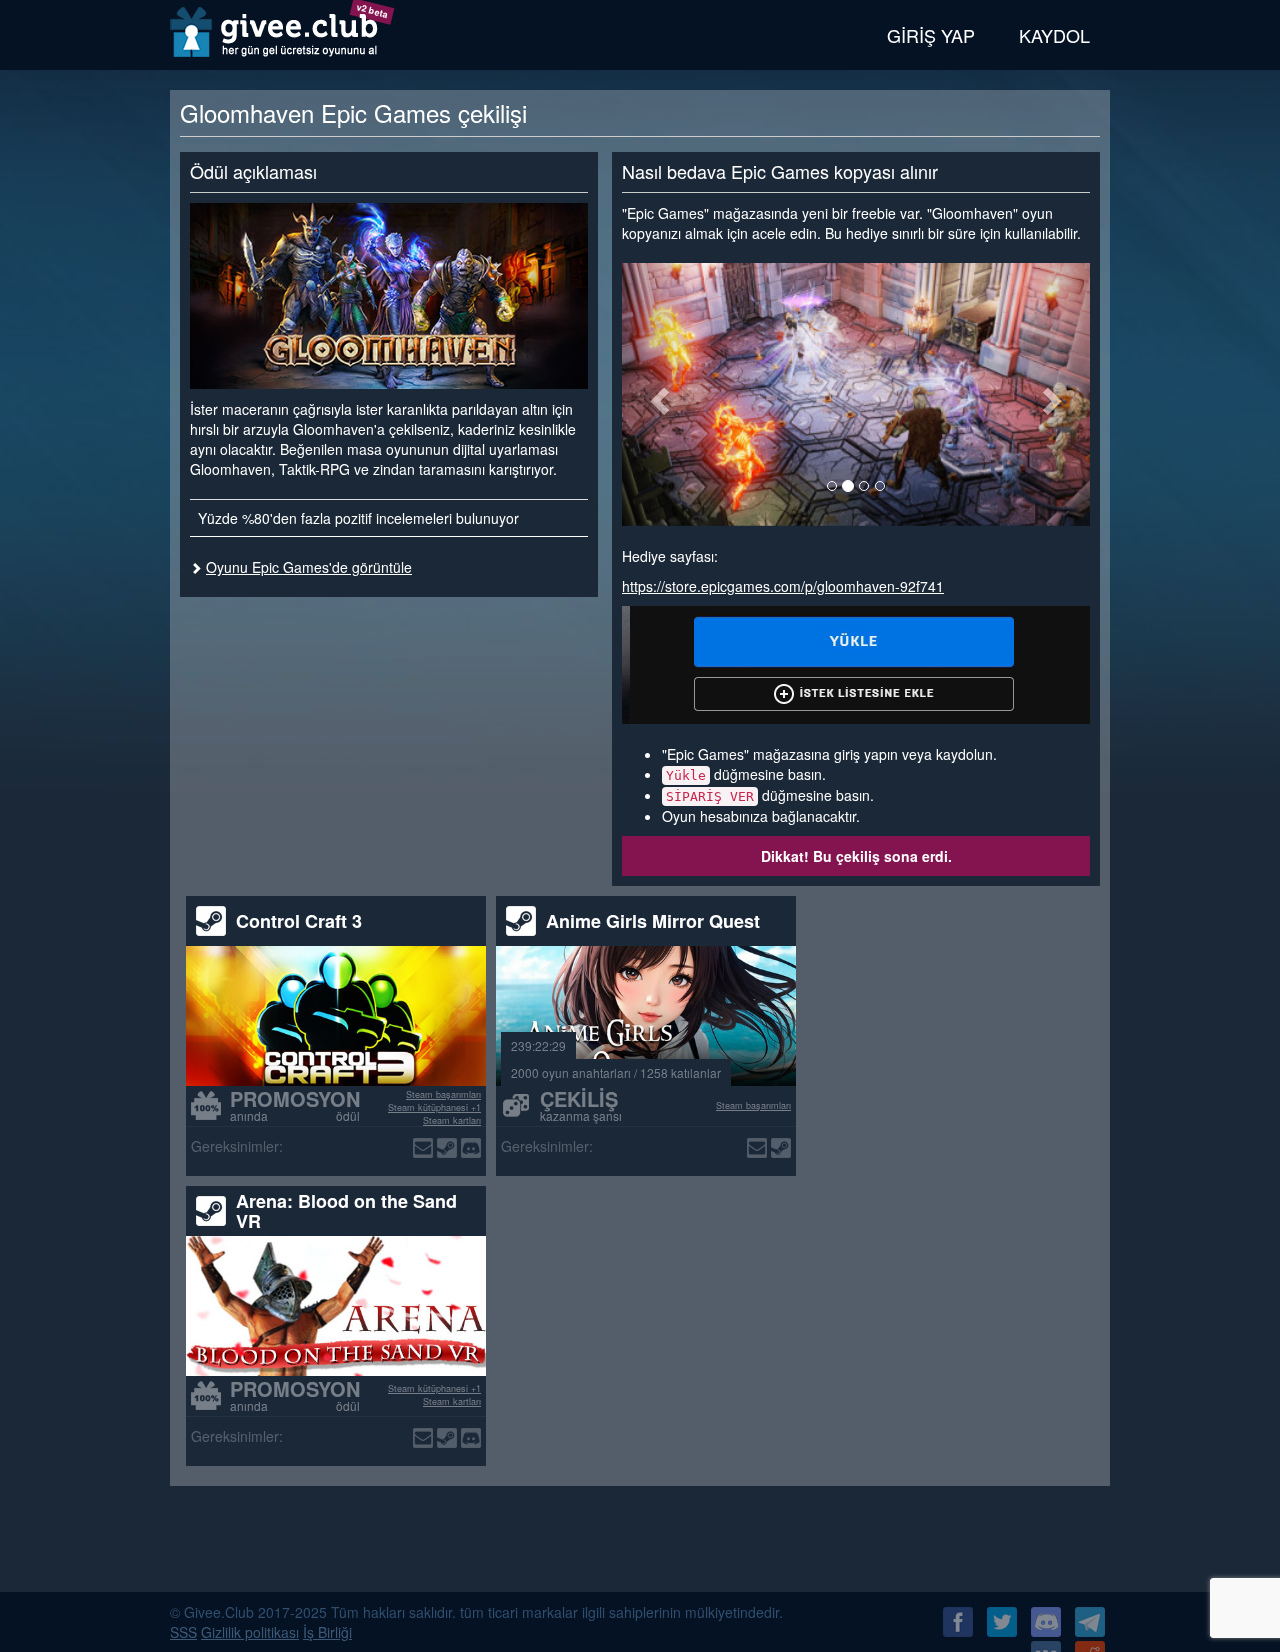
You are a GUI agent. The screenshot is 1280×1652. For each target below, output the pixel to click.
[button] (657, 394)
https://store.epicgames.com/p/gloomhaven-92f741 (783, 586)
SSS (183, 1632)
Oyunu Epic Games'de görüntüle (309, 567)
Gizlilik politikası (250, 1632)
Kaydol (1054, 35)
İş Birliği (327, 1632)
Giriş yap (931, 35)
